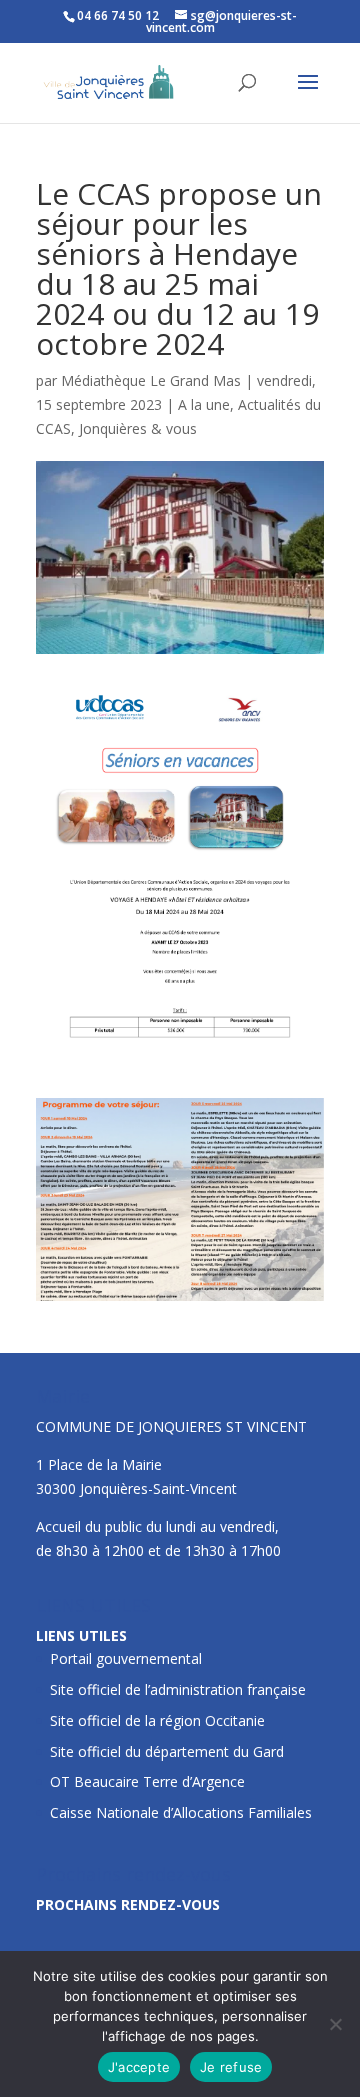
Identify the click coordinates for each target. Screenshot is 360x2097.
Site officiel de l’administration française (178, 1689)
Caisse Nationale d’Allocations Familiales (181, 1812)
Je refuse (231, 2067)
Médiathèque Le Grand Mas (151, 380)
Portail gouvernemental (126, 1658)
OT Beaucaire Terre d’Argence (147, 1781)
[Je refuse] (335, 2024)
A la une (204, 404)
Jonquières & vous (138, 428)
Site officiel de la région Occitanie (157, 1720)
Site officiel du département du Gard (167, 1751)
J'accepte (139, 2067)
